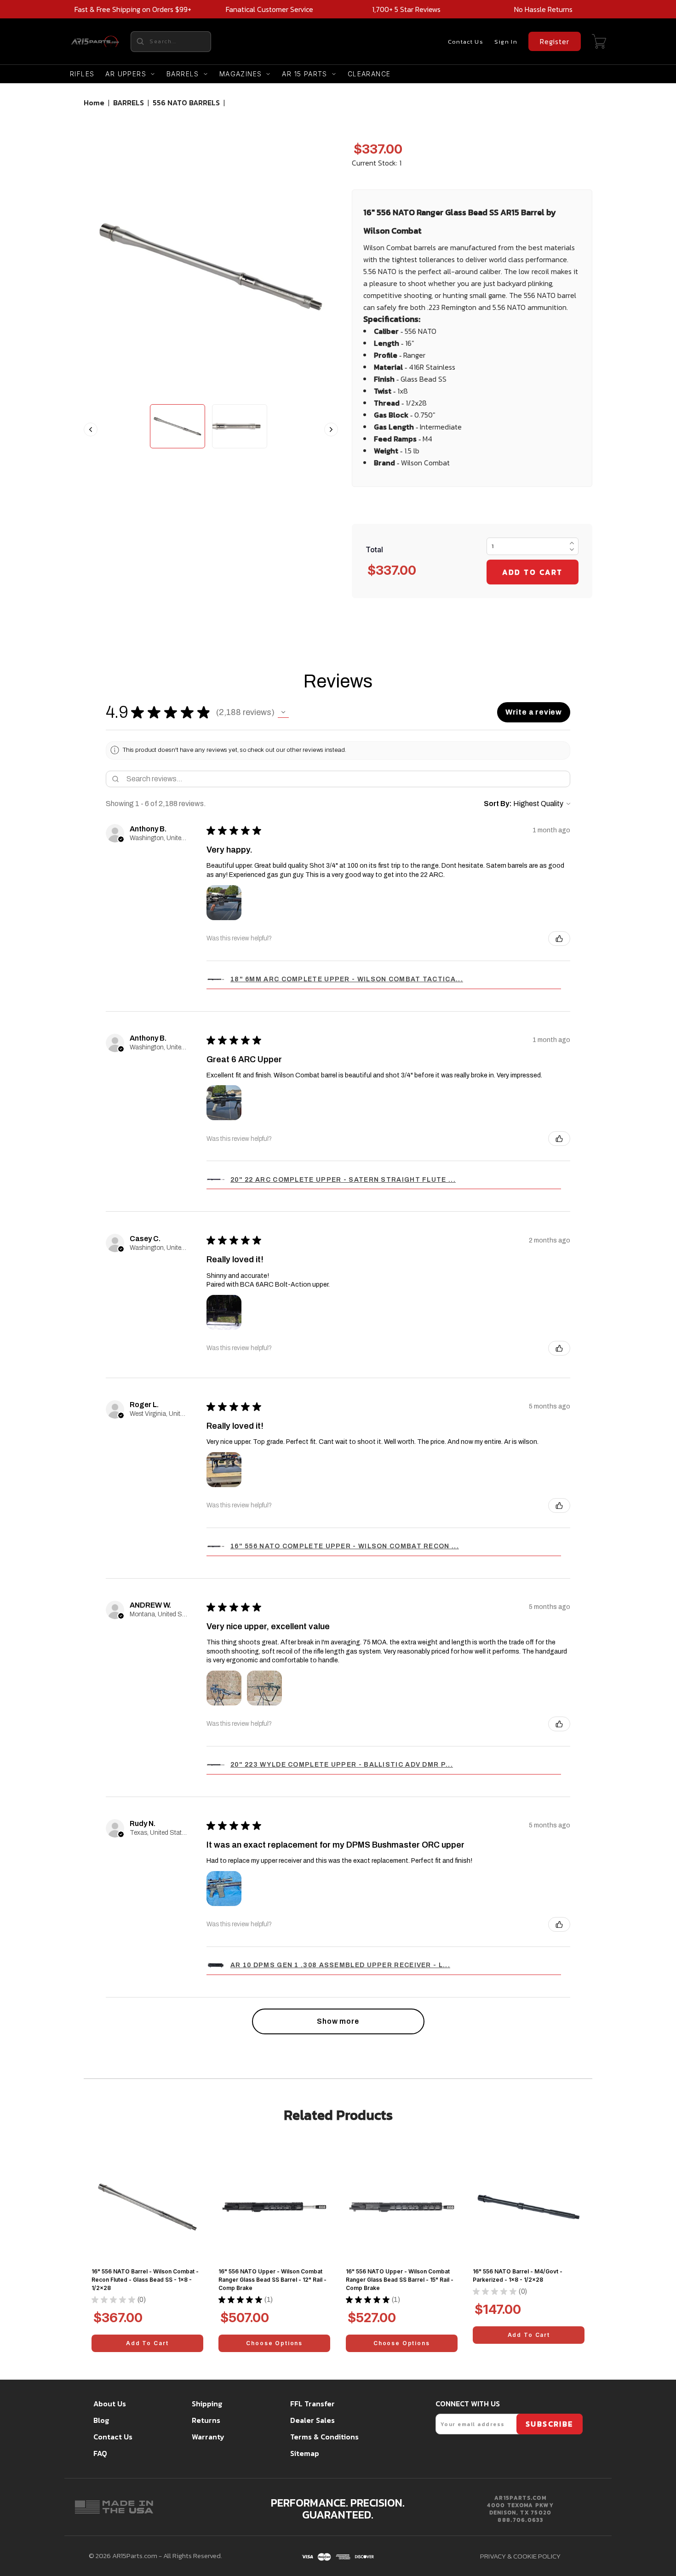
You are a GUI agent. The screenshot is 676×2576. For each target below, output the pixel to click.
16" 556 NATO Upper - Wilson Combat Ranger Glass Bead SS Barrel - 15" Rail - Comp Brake (400, 2280)
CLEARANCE (369, 74)
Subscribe (550, 2424)
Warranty (208, 2437)
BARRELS (183, 74)
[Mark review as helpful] (559, 939)
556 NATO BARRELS (186, 103)
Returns (206, 2420)
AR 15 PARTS (304, 74)
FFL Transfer (312, 2404)
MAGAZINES (241, 74)
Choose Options (274, 2343)
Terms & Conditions (324, 2437)
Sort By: (498, 804)
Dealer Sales (312, 2420)
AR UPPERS (126, 74)
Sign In (506, 42)
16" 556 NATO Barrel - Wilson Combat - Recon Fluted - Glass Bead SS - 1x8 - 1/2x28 (145, 2280)
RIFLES (82, 74)
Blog (101, 2420)
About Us (110, 2404)
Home (94, 103)
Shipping (207, 2404)
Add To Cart (147, 2343)
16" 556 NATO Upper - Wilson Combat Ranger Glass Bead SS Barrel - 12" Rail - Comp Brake (272, 2280)
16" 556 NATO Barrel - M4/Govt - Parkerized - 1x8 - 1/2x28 (518, 2275)
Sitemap (305, 2453)
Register (555, 41)
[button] (283, 712)
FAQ (100, 2453)
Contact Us (466, 42)
